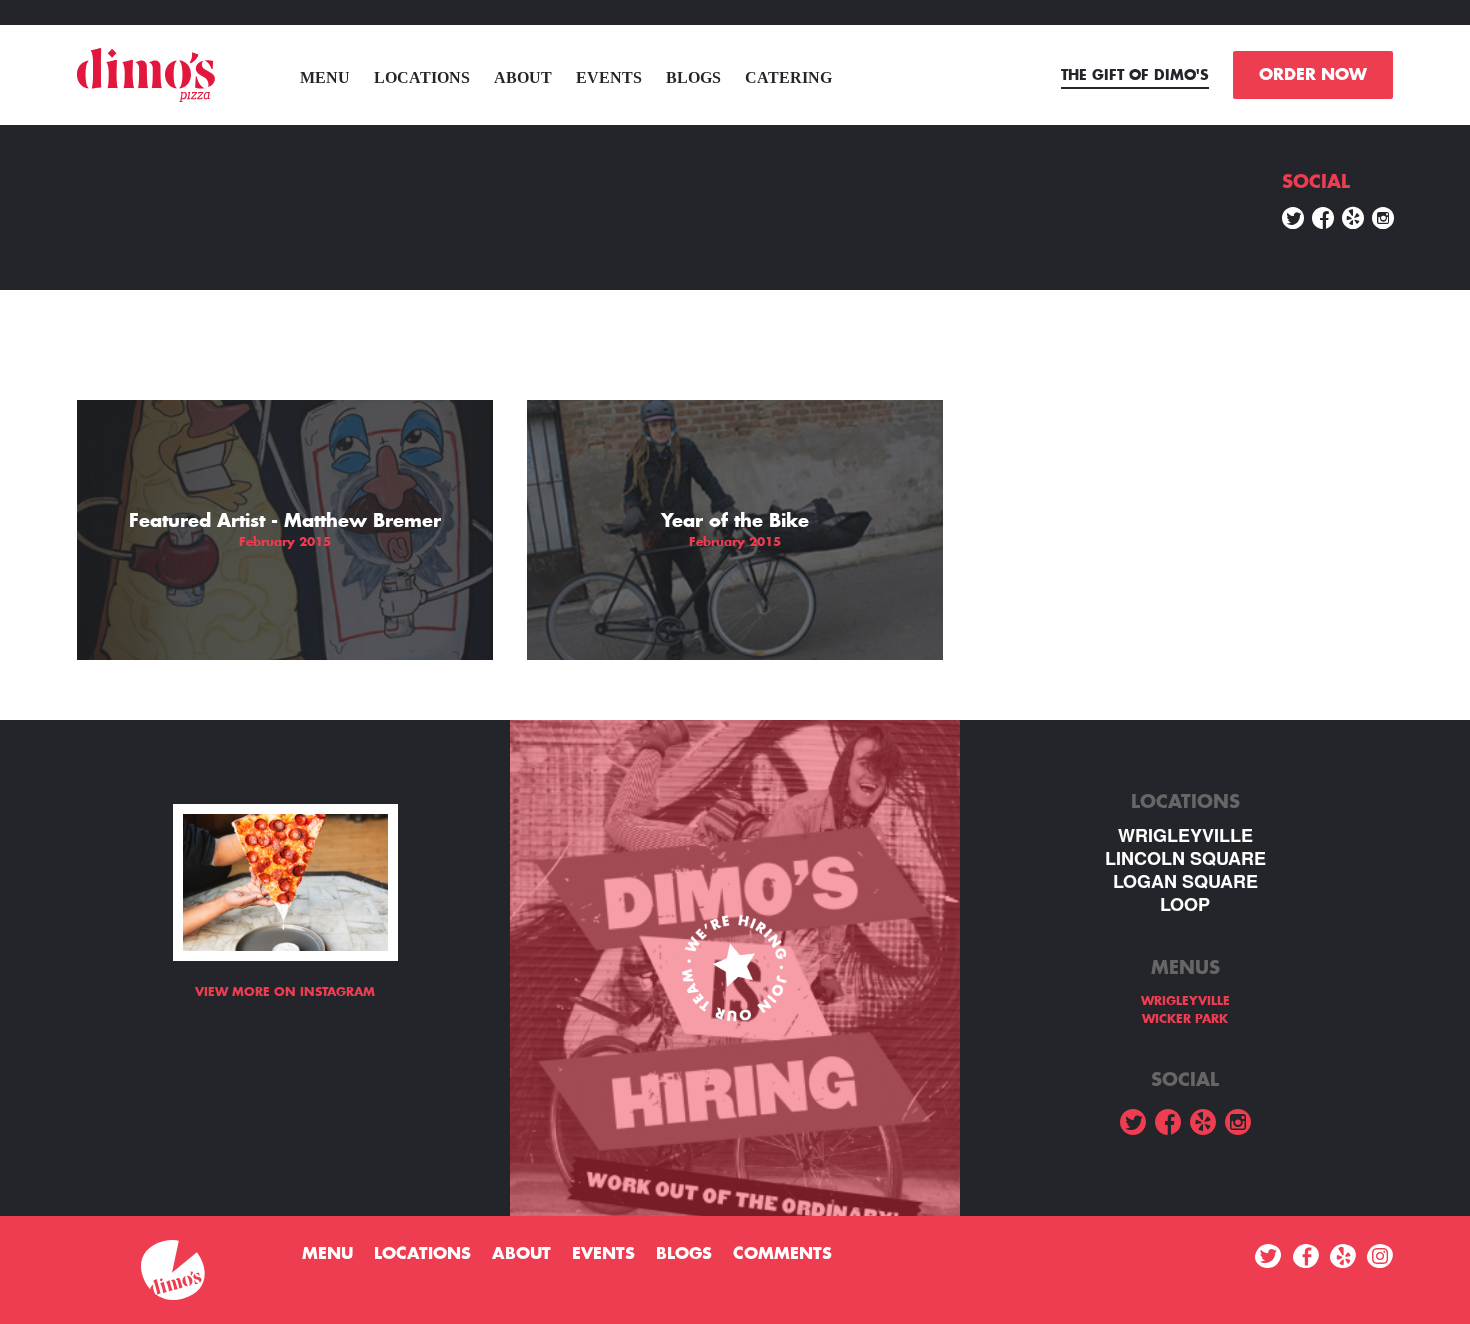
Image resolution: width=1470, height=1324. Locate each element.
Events (609, 77)
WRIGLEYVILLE (1185, 835)
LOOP (1185, 904)
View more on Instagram (285, 992)
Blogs (693, 77)
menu (325, 77)
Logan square (1185, 881)
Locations (422, 77)
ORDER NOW (1313, 75)
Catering (788, 77)
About (523, 77)
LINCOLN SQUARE (1185, 858)
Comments (782, 1254)
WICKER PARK (1185, 1019)
